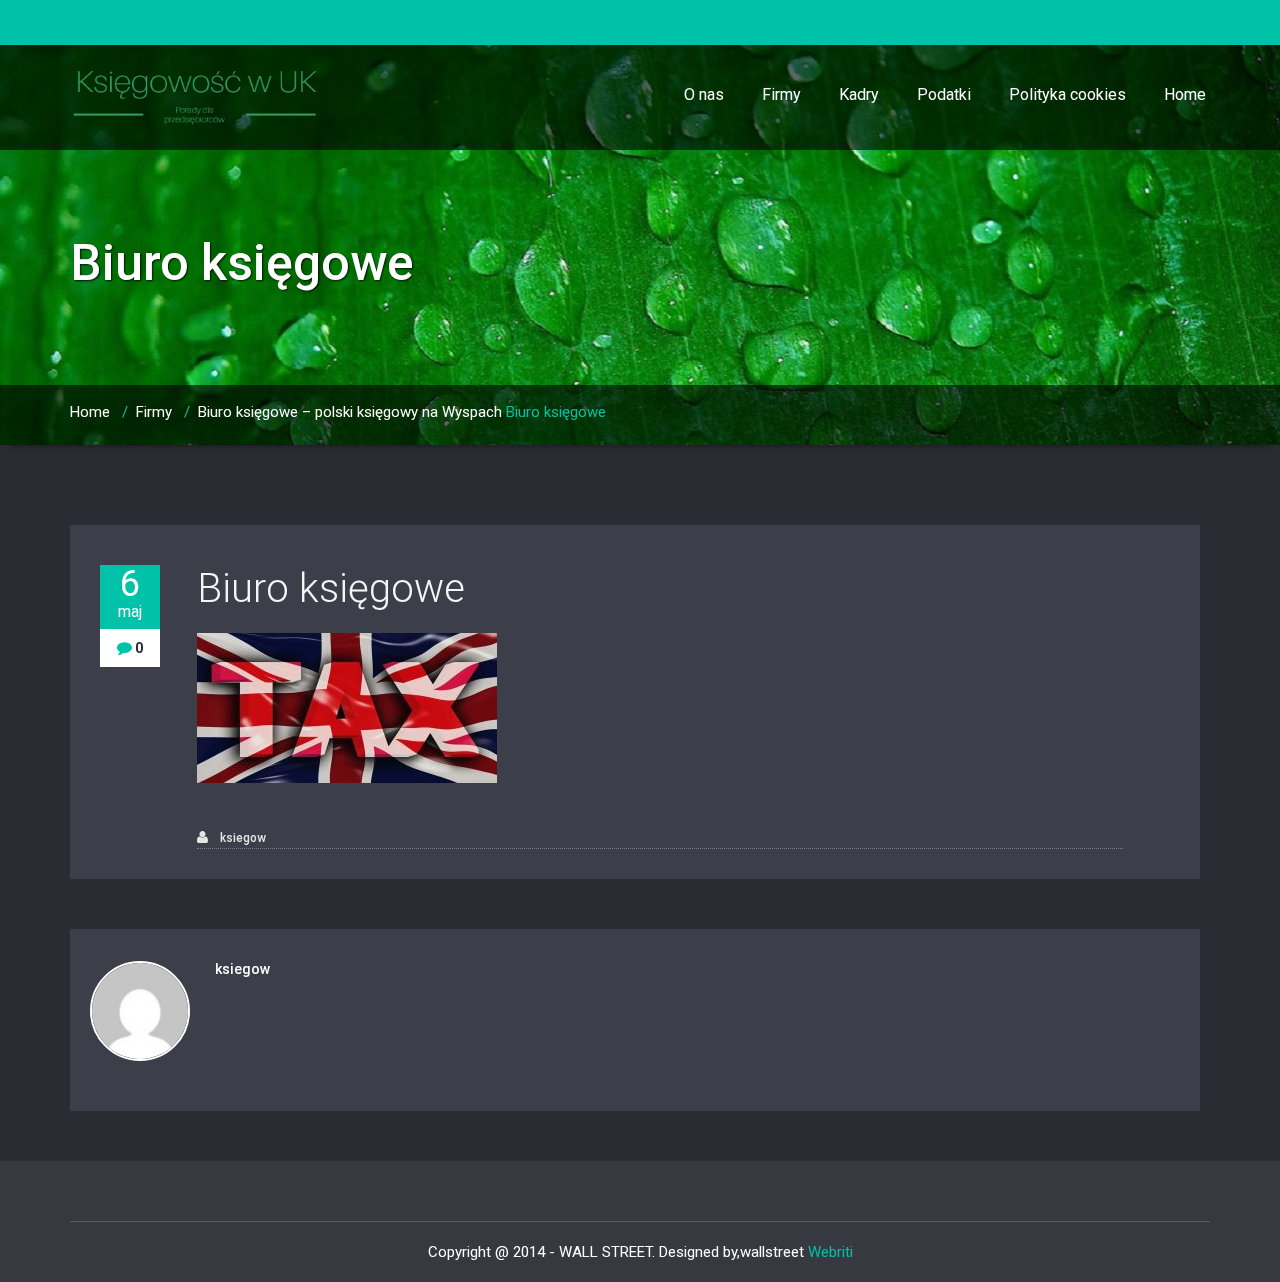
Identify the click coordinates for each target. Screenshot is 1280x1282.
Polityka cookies (1067, 94)
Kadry (859, 94)
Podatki (944, 94)
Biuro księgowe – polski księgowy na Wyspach (350, 412)
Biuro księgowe (331, 588)
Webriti (830, 1252)
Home (1185, 94)
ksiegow (241, 838)
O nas (704, 94)
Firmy (781, 94)
